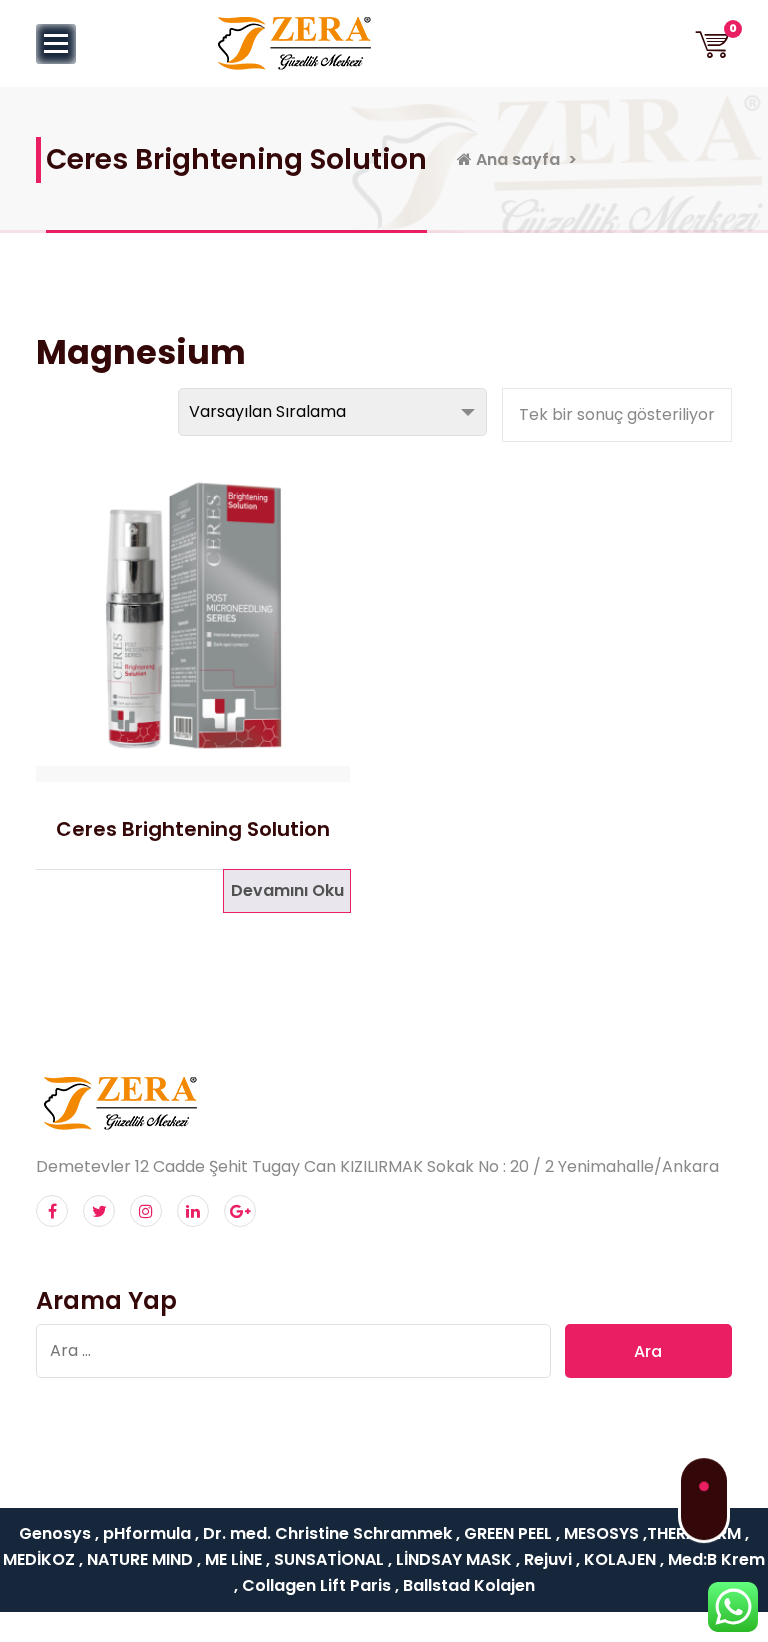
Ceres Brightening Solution (193, 829)
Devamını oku (287, 890)
